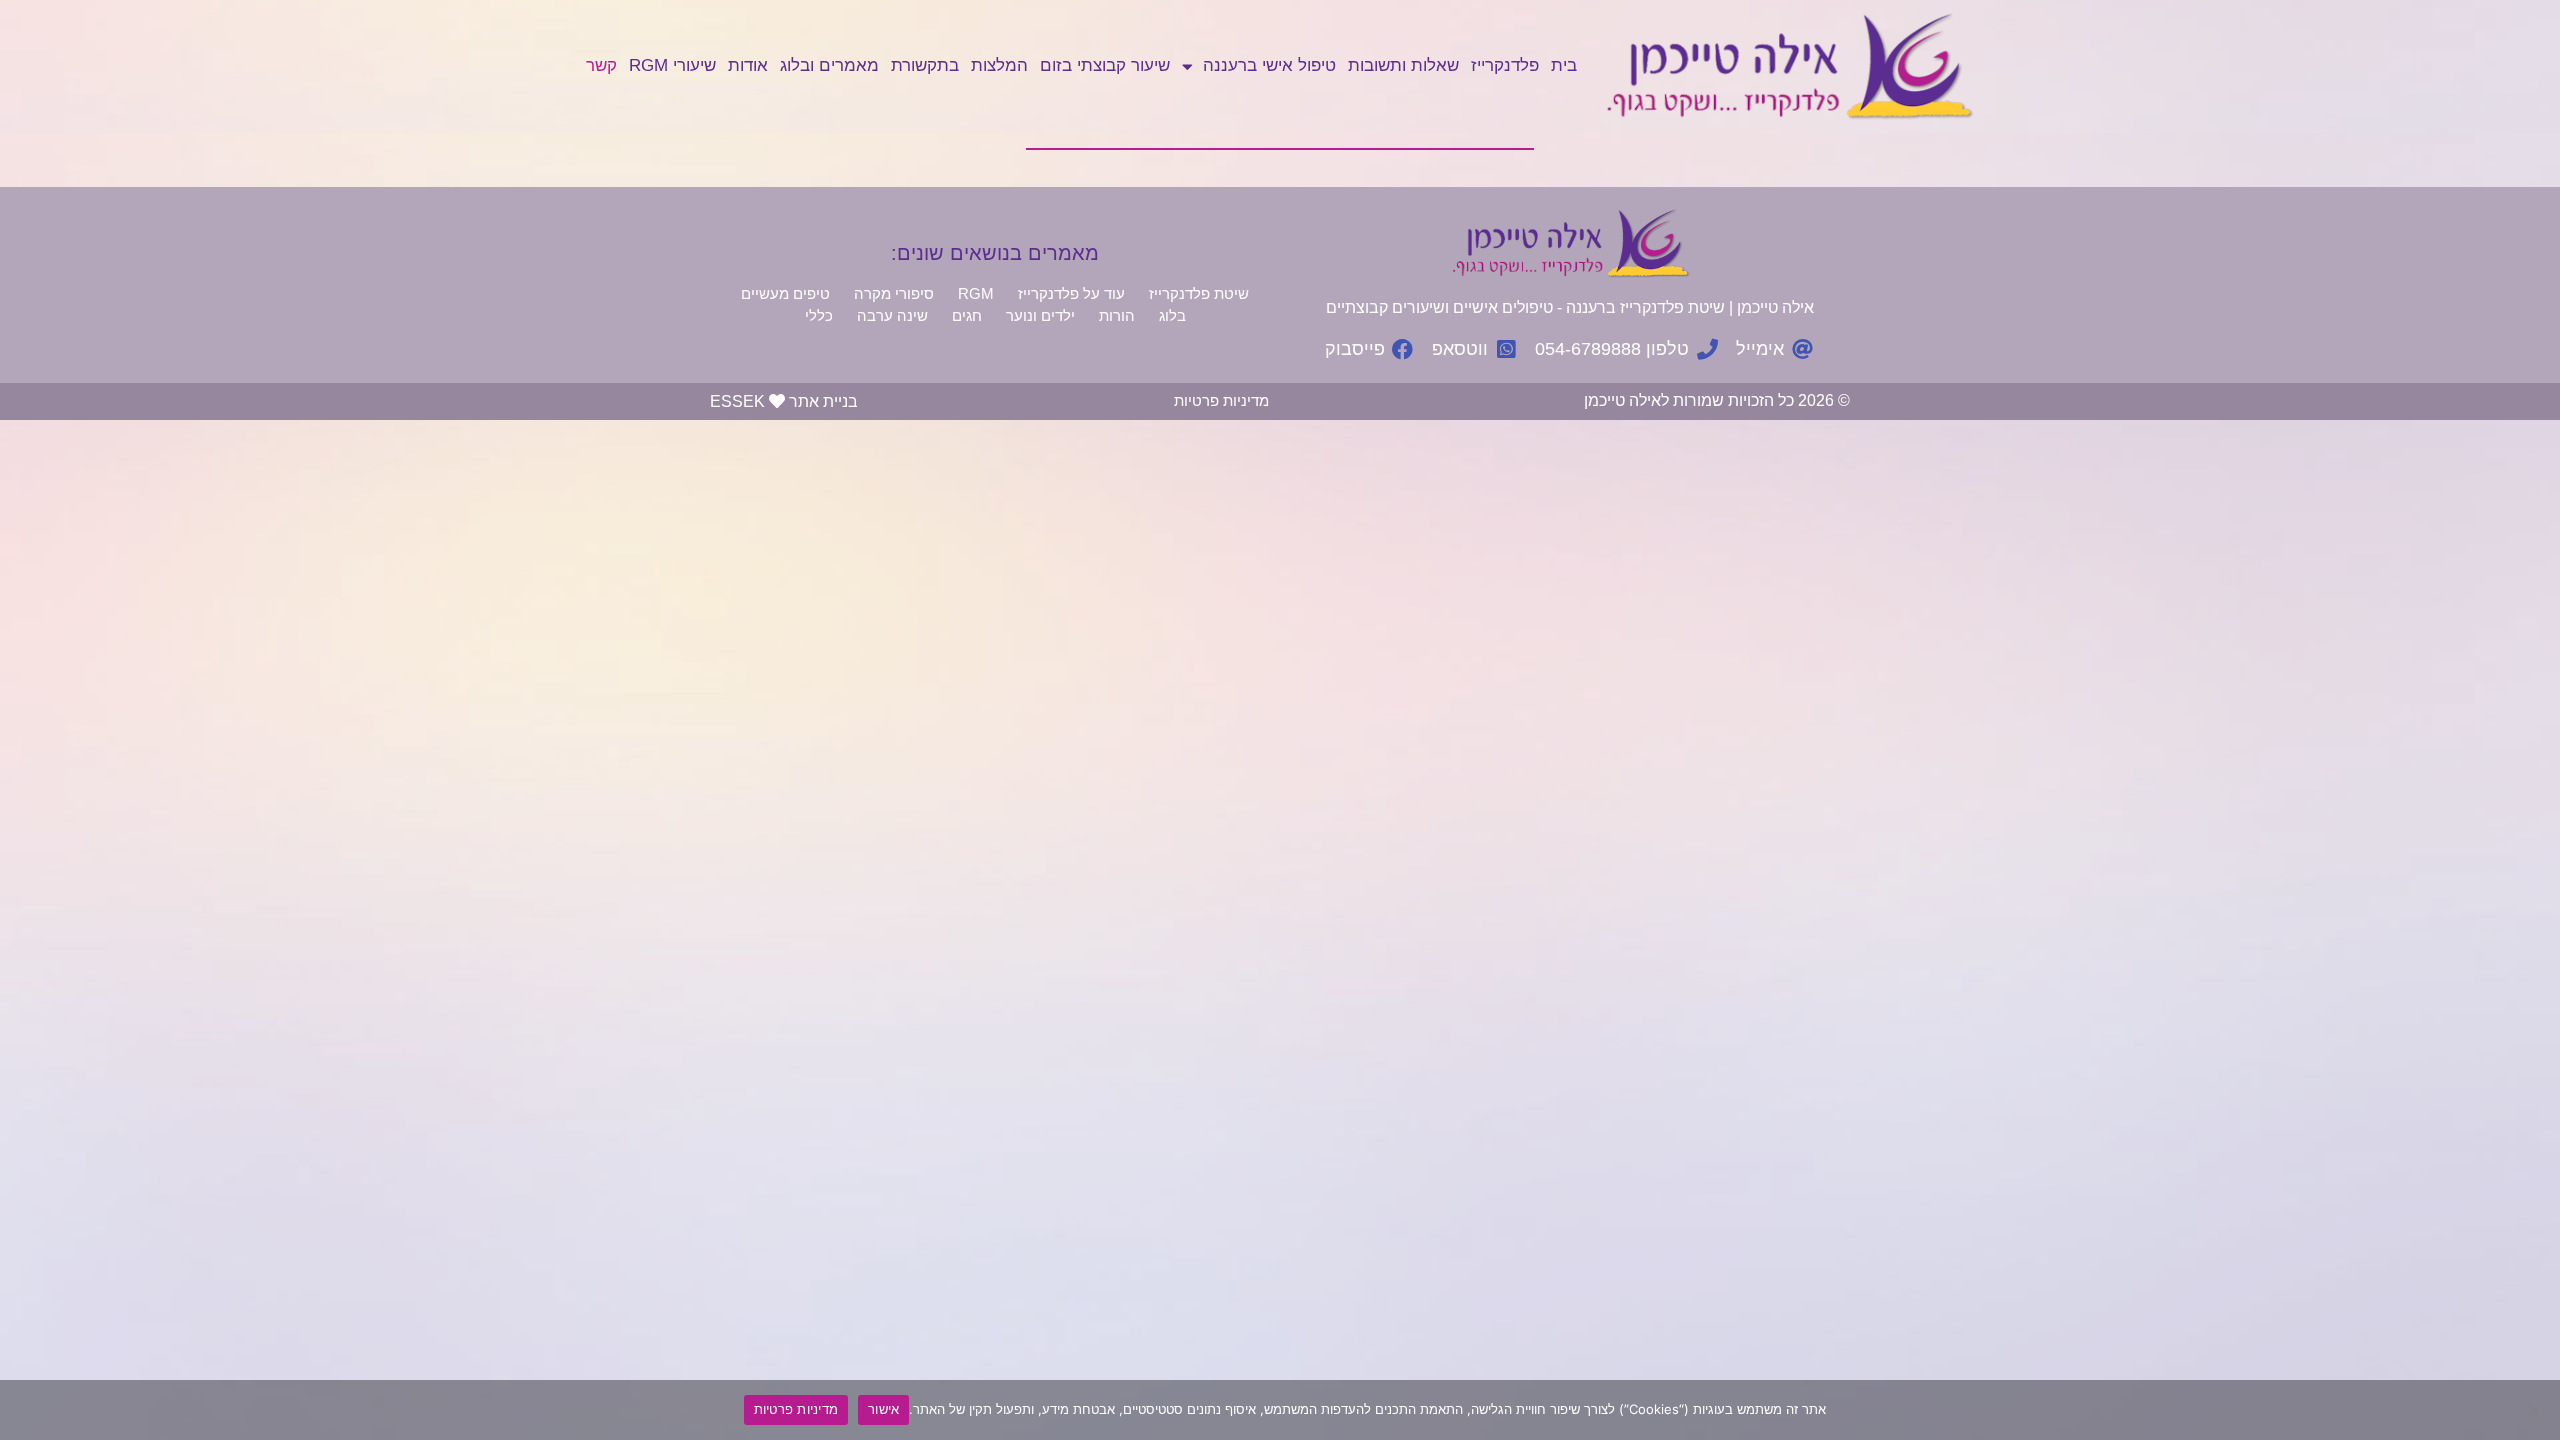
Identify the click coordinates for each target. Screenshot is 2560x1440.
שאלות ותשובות (1403, 65)
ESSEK (737, 401)
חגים (967, 315)
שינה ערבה (892, 315)
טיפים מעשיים (785, 293)
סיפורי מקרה (894, 293)
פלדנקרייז (1505, 65)
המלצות (999, 65)
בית (1564, 65)
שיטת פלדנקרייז (1199, 293)
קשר (601, 65)
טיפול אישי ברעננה (1269, 65)
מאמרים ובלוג (829, 65)
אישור (883, 1409)
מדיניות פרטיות (1221, 400)
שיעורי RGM (672, 65)
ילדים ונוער (1040, 315)
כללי (819, 315)
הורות (1117, 315)
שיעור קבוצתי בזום (1105, 65)
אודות (748, 65)
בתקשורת (925, 65)
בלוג (1172, 315)
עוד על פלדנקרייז (1071, 293)
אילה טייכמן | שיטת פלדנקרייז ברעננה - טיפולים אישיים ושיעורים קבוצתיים (1570, 307)
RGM (976, 293)
